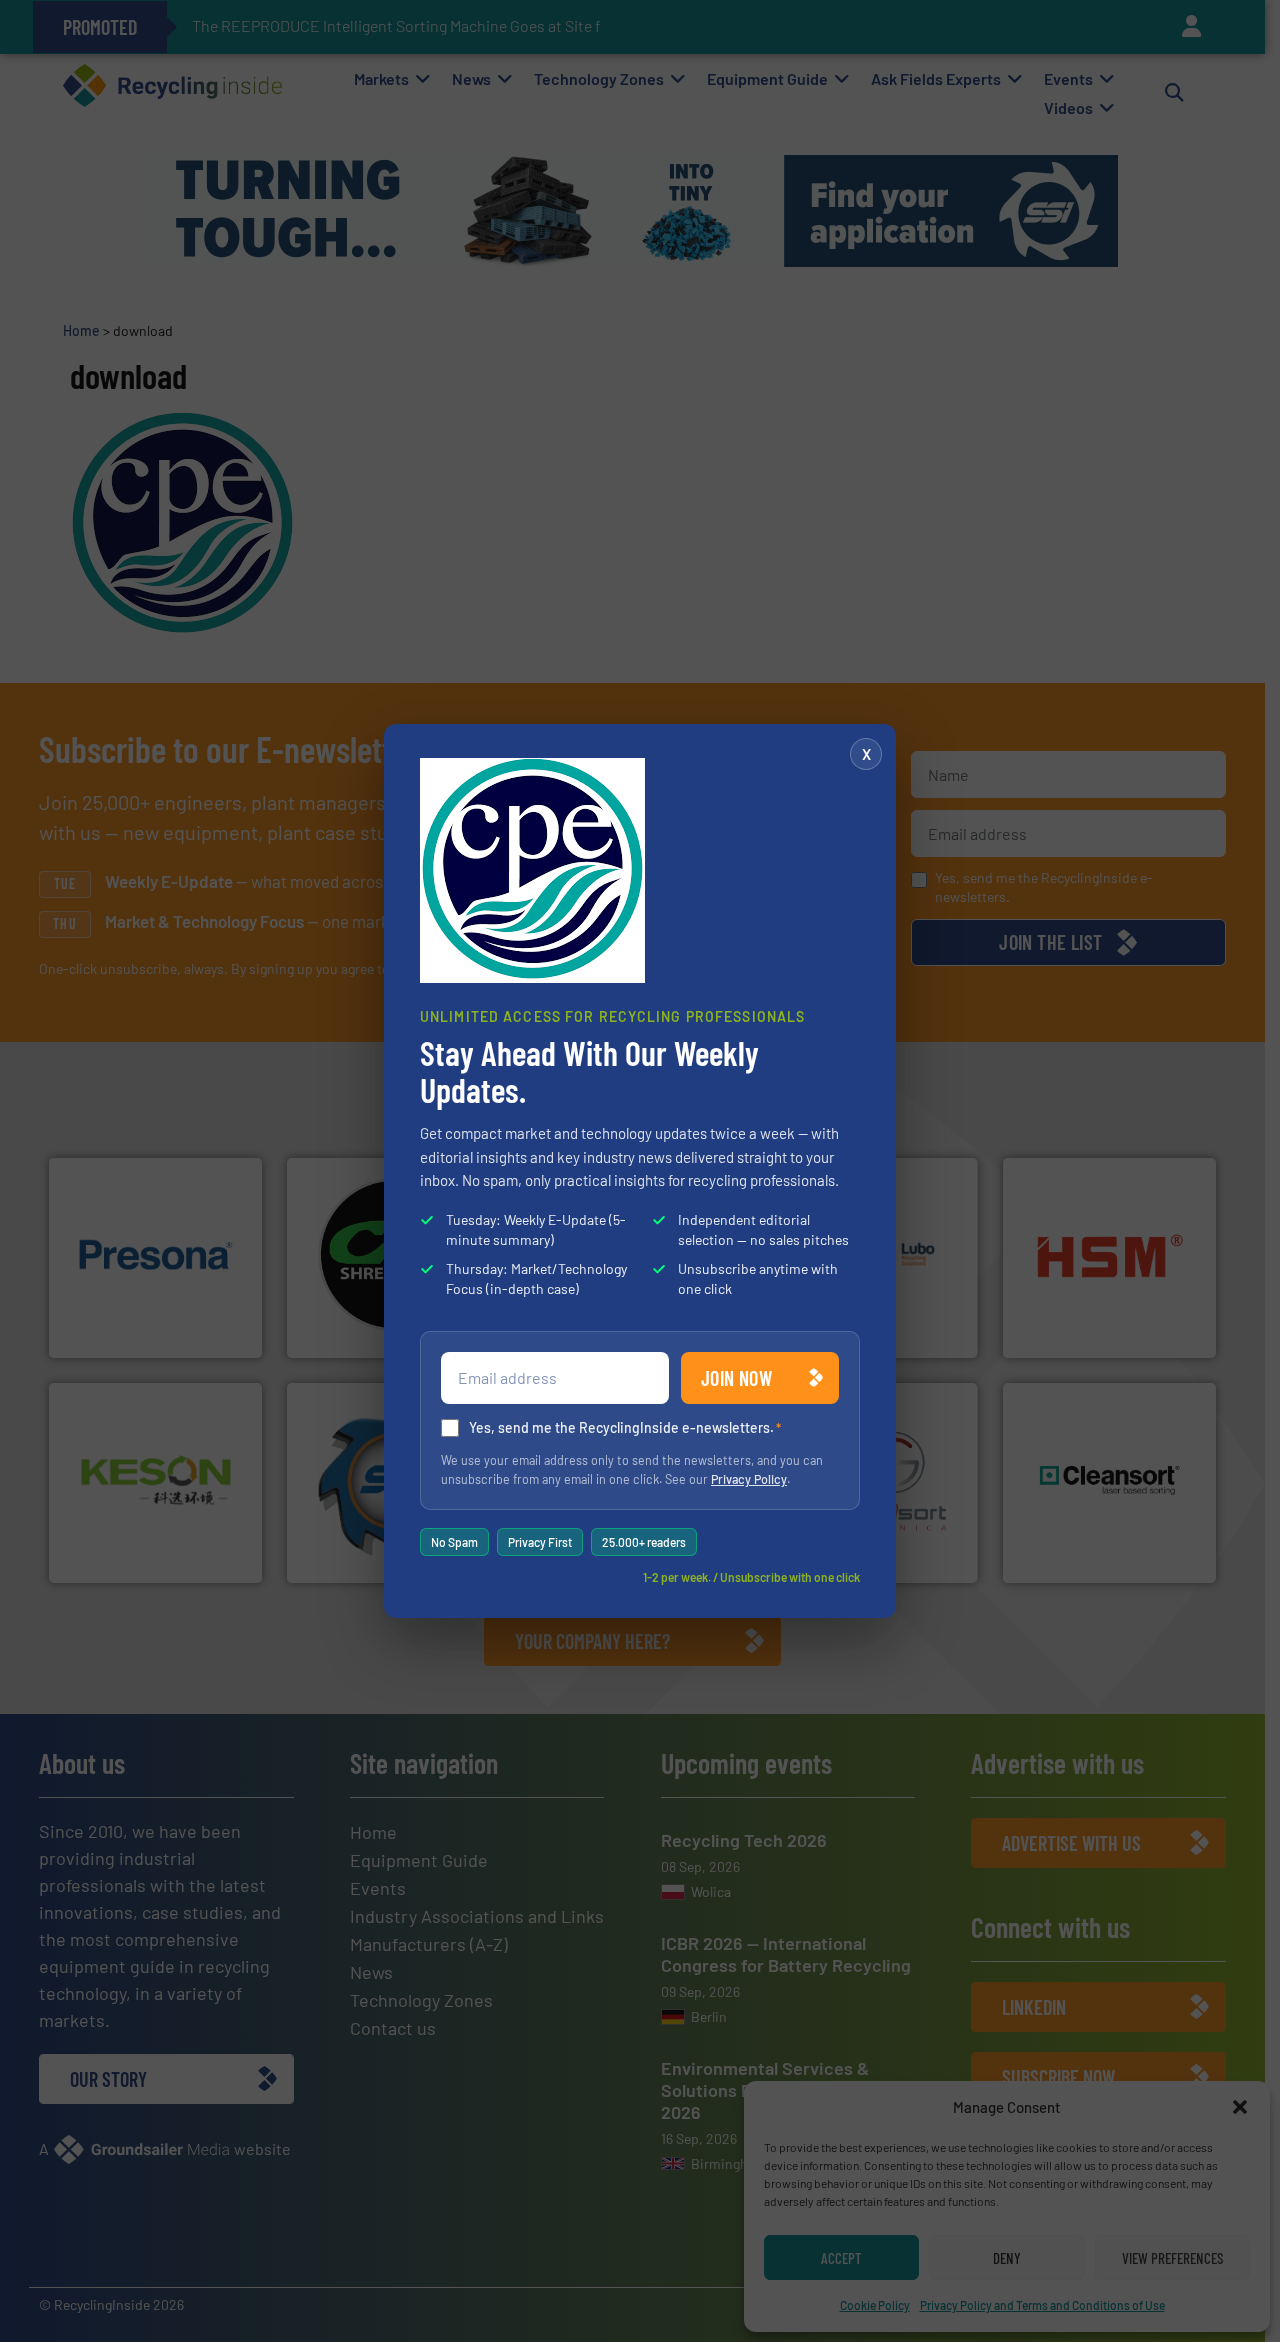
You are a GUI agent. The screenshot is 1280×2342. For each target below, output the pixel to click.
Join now (736, 1378)
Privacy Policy (749, 1479)
